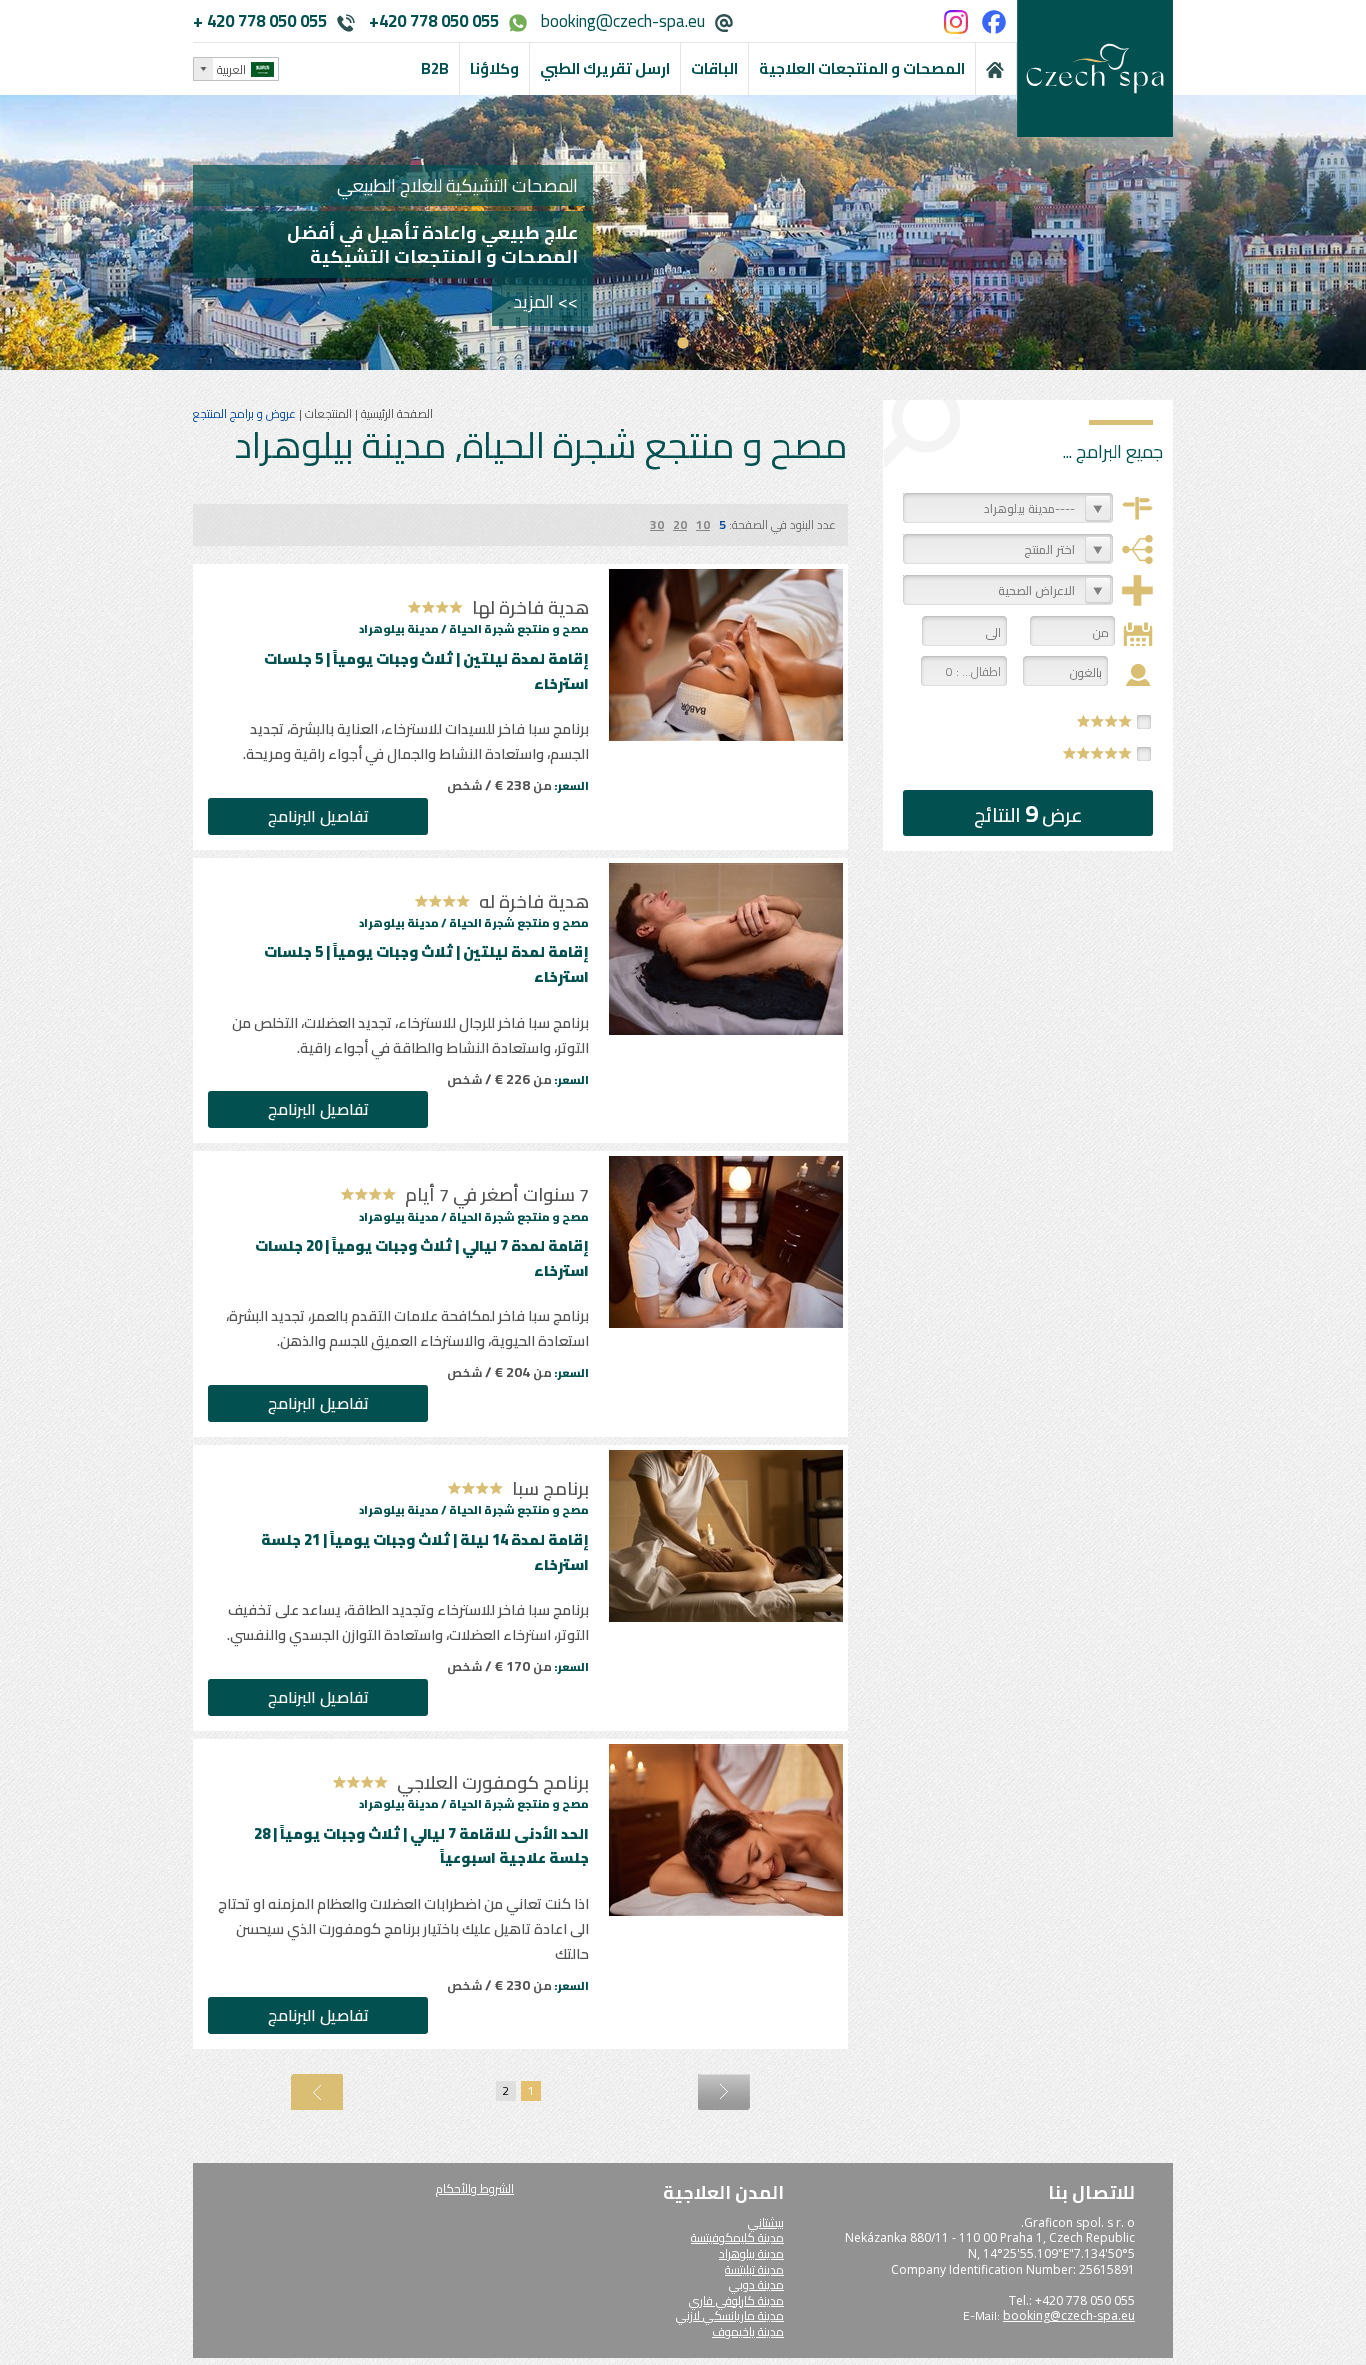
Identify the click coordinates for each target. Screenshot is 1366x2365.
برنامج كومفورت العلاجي (493, 1782)
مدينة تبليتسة (754, 2269)
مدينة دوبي (756, 2284)
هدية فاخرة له (534, 901)
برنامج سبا (550, 1488)
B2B (435, 68)
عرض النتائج (1028, 813)
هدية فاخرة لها (530, 607)
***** (1098, 753)
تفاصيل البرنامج (318, 816)
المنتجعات (327, 413)
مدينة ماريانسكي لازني (730, 2315)
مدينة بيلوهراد (751, 2253)
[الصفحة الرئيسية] (996, 69)
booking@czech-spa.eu (623, 21)
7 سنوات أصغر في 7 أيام (497, 1194)
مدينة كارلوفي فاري (736, 2300)
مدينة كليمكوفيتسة (737, 2237)
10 (703, 524)
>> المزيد (546, 301)
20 (680, 524)
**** (1105, 721)
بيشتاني (766, 2222)
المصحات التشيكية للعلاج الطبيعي (457, 185)
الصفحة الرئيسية (395, 413)
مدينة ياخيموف (748, 2331)
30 (657, 524)
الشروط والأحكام (475, 2188)
